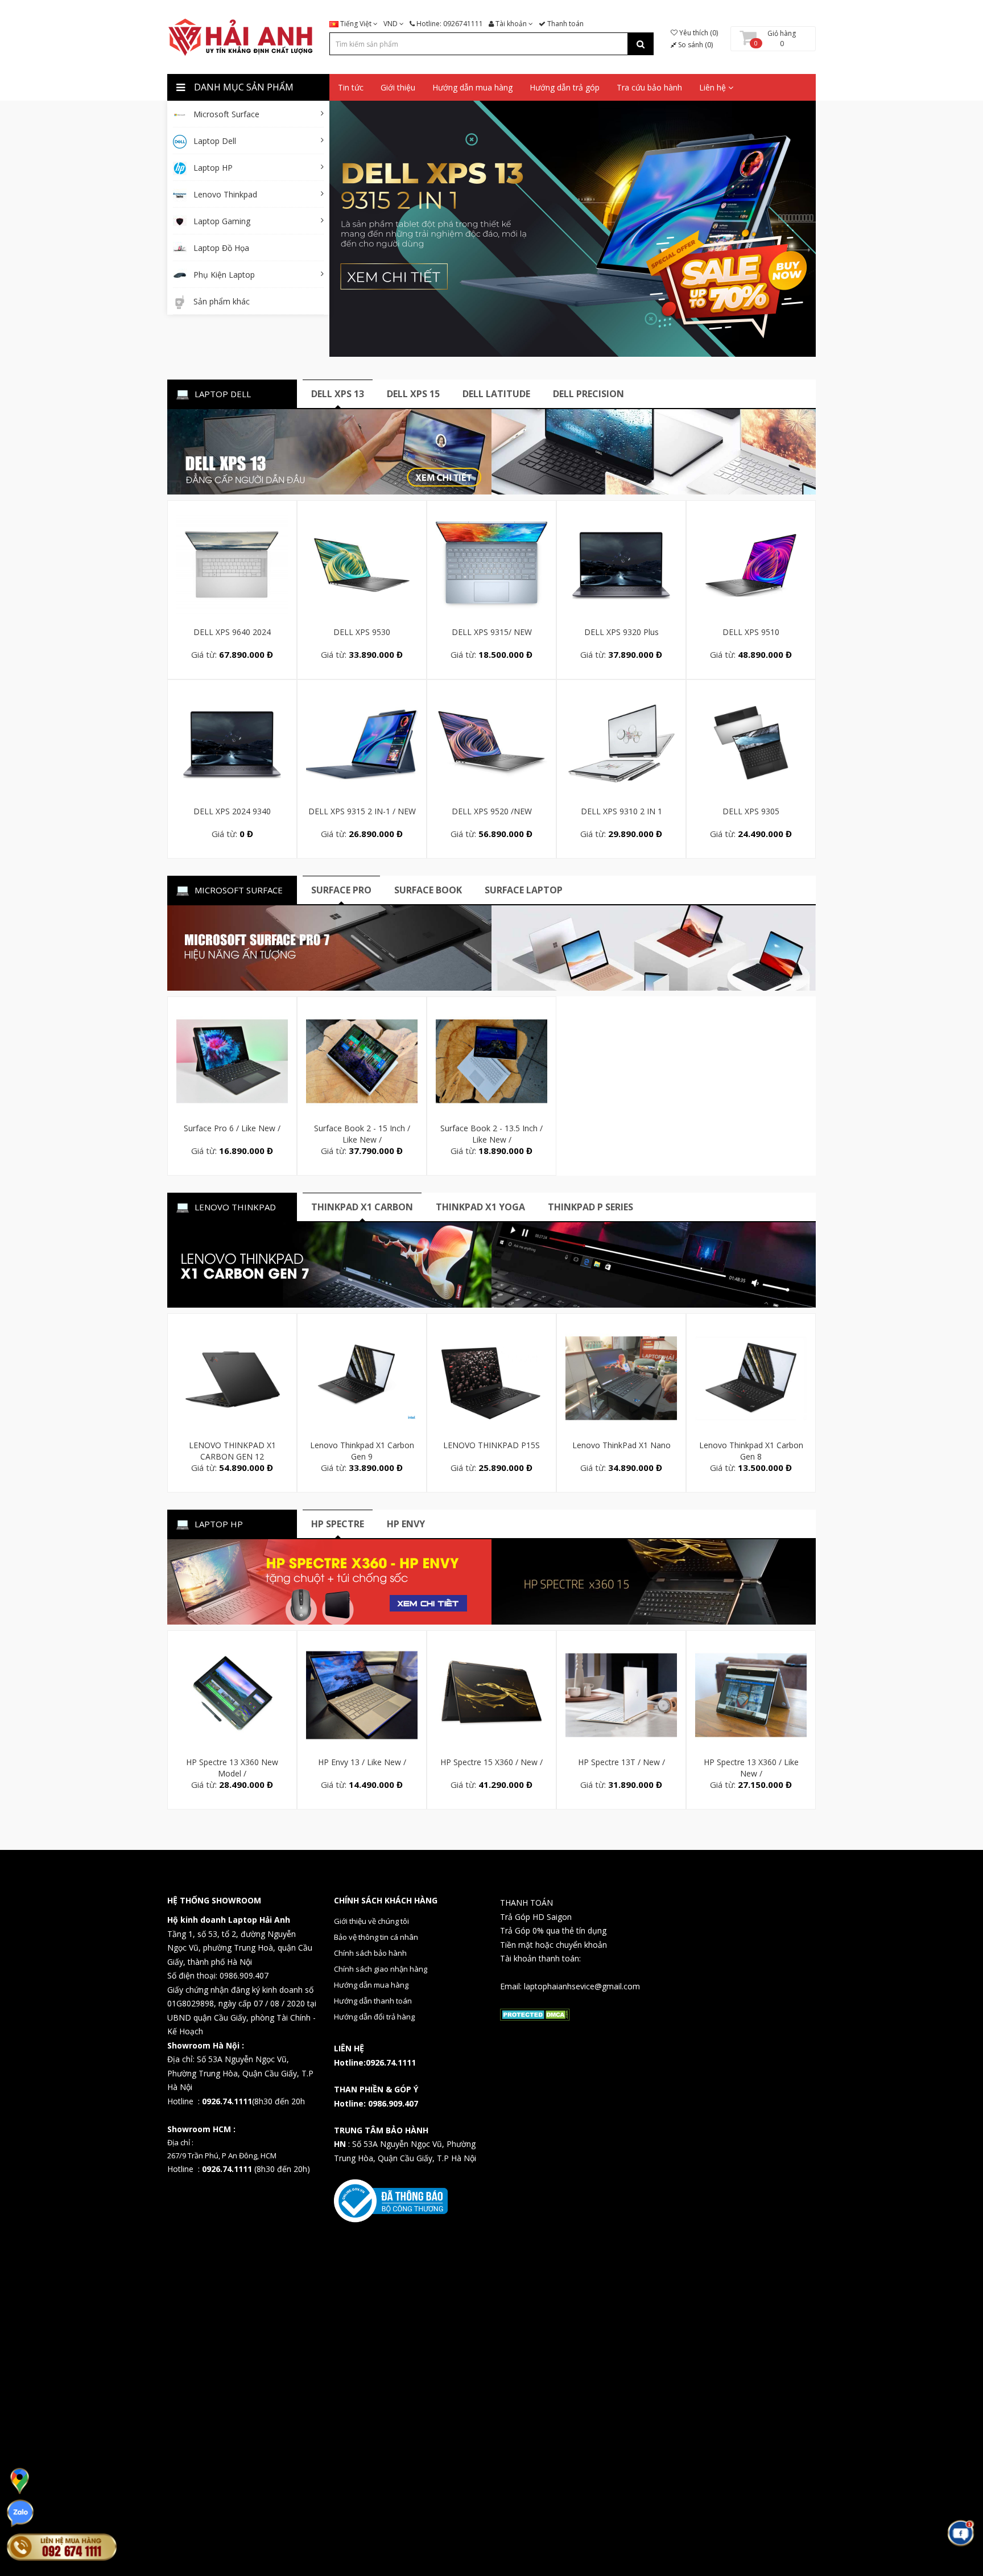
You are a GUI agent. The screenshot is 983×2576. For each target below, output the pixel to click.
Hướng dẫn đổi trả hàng (374, 2017)
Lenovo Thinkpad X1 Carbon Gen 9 (362, 1451)
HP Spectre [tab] (338, 1524)
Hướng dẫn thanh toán (373, 2001)
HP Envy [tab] (406, 1524)
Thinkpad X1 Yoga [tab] (480, 1207)
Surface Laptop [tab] (524, 890)
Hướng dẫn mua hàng (371, 1985)
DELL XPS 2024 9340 (232, 811)
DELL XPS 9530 (362, 632)
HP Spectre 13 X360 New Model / (232, 1768)
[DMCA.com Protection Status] (535, 2014)
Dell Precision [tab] (588, 394)
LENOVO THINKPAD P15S (491, 1445)
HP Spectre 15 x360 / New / (491, 1762)
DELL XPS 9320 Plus (621, 632)
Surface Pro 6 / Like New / (232, 1128)
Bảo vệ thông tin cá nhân (376, 1937)
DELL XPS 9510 (751, 632)
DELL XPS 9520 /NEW (492, 811)
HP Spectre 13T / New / (621, 1762)
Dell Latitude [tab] (496, 394)
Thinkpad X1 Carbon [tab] (362, 1207)
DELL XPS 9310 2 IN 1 (621, 811)
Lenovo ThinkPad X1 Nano (621, 1445)
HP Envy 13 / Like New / (362, 1762)
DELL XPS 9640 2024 (232, 632)
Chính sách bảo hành (370, 1953)
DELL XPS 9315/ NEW (492, 632)
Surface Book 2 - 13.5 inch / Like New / (491, 1134)
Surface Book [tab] (428, 890)
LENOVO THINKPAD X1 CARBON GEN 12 (232, 1451)
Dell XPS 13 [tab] (338, 394)
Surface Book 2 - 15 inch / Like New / (362, 1134)
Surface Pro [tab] (341, 890)
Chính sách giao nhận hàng (381, 1969)
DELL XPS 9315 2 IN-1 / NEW (362, 811)
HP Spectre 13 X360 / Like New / (751, 1768)
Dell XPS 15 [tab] (413, 394)
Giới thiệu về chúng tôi (371, 1921)
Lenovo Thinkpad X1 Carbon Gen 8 (751, 1451)
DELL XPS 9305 (751, 811)
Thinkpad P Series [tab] (590, 1207)
